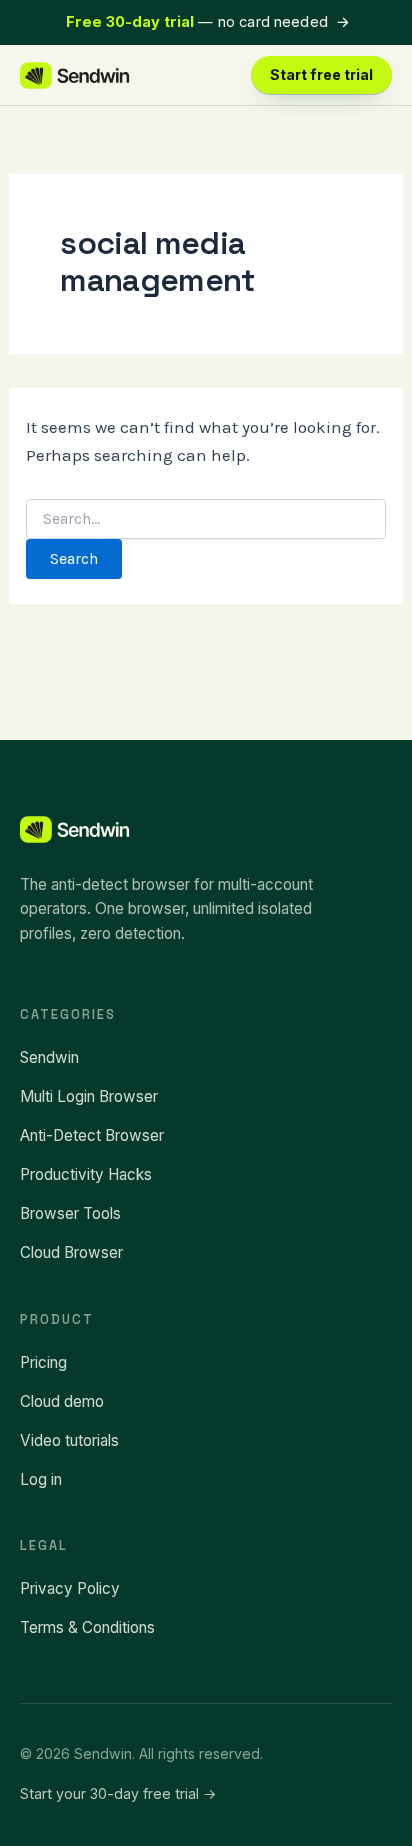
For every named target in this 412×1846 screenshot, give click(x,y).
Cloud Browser (71, 1252)
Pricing (43, 1362)
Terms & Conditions (87, 1627)
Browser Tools (70, 1213)
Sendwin (49, 1057)
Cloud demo (62, 1401)
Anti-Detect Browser (92, 1135)
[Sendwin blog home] (75, 75)
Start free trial (321, 74)
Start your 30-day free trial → (118, 1793)
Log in (41, 1479)
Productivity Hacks (86, 1174)
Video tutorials (69, 1440)
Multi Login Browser (89, 1096)
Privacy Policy (70, 1588)
